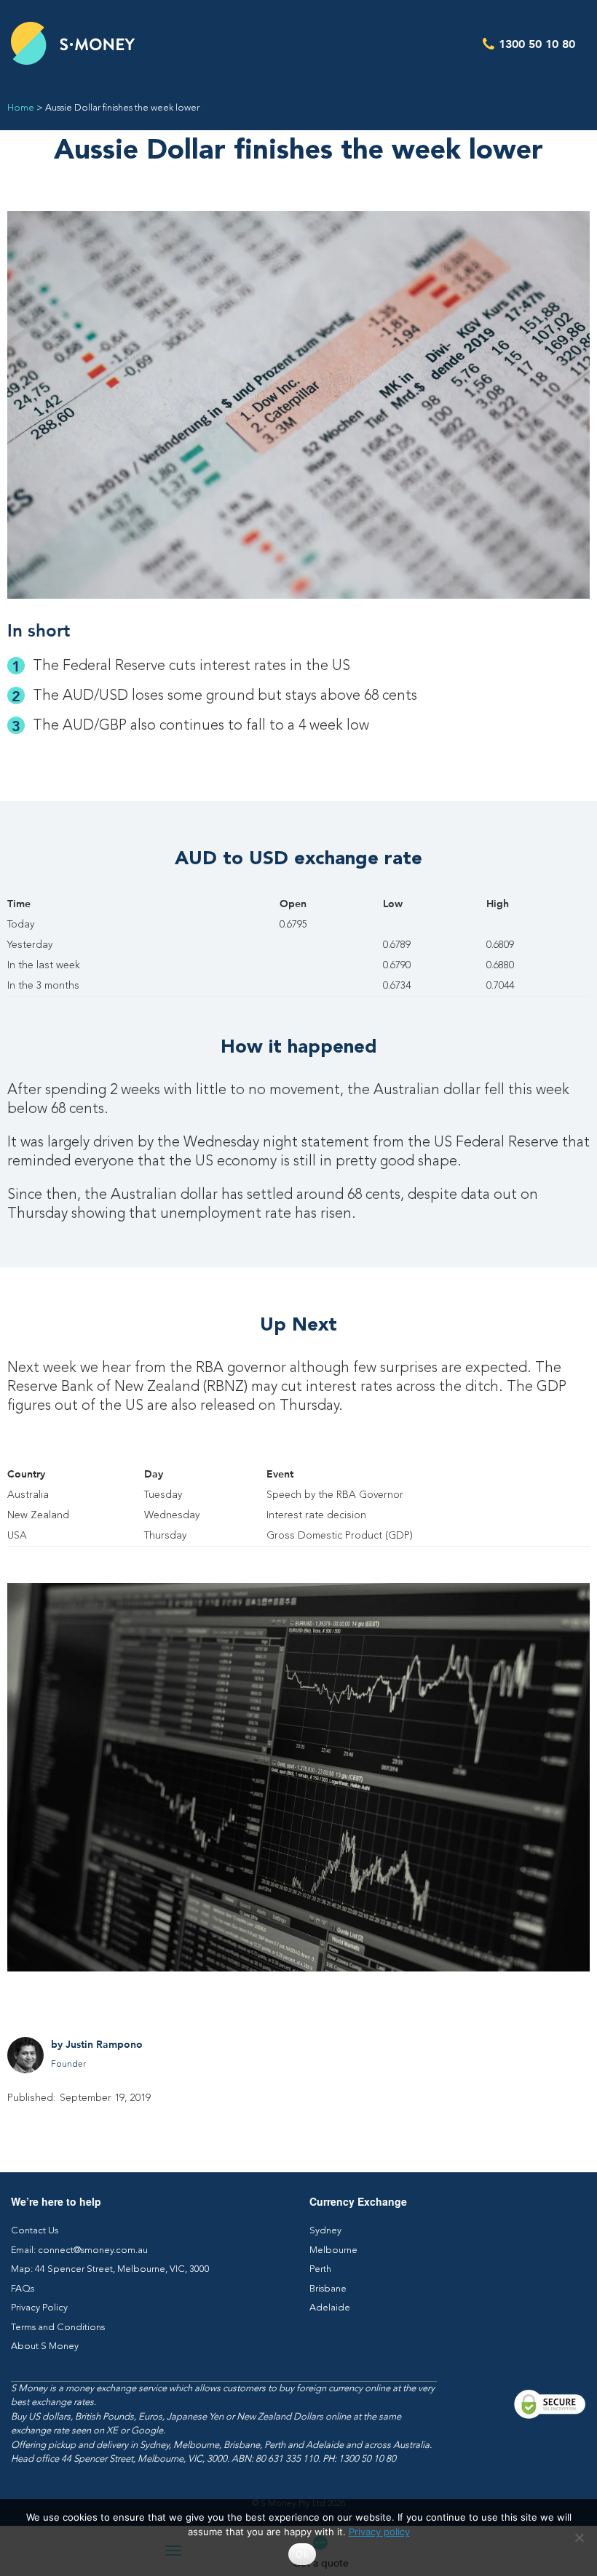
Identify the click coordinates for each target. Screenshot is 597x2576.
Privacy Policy (39, 2308)
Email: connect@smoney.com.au (79, 2250)
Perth (320, 2269)
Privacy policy (379, 2532)
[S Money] (73, 43)
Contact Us (35, 2231)
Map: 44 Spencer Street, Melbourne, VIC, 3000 (110, 2269)
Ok (302, 2554)
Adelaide (330, 2308)
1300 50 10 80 (537, 43)
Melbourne (333, 2250)
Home (21, 108)
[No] (579, 2537)
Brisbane (328, 2289)
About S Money (45, 2346)
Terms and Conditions (58, 2328)
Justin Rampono (104, 2044)
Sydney (325, 2231)
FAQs (23, 2289)
